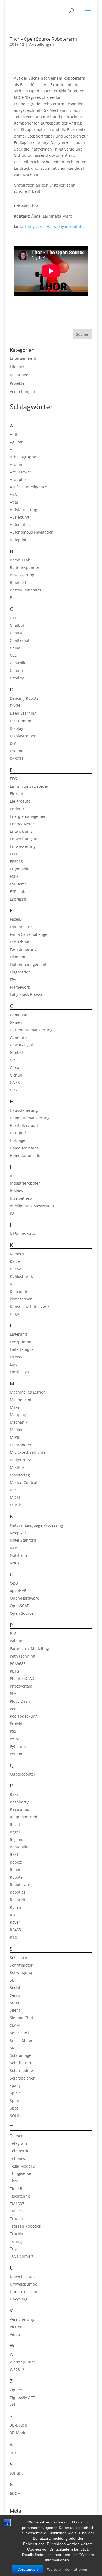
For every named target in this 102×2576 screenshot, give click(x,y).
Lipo (14, 1364)
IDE (13, 1176)
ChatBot (17, 625)
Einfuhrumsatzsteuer (29, 786)
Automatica (20, 524)
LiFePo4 (17, 1357)
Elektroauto (20, 801)
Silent (15, 2010)
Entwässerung (23, 846)
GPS (13, 1090)
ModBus (17, 1467)
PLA (13, 1694)
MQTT (15, 1497)
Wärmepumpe (23, 2362)
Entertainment (23, 358)
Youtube (77, 226)
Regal (15, 1832)
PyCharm (18, 1746)
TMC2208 (18, 2211)
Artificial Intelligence (28, 487)
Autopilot (18, 540)
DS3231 (17, 758)
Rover (15, 1922)
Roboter (17, 1877)
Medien (17, 1430)
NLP (13, 1548)
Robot (15, 1870)
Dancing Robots (24, 698)
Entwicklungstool (25, 839)
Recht (15, 1824)
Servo (15, 1995)
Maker (16, 1407)
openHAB (18, 1591)
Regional (18, 1840)
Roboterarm (21, 1884)
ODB (14, 1583)
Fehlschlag (19, 942)
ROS (14, 1915)
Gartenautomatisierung (31, 1030)
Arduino (17, 464)
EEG (13, 779)
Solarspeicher (22, 2078)
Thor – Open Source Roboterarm (43, 39)
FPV (13, 980)
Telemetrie (20, 2151)
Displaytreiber (23, 736)
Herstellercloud (24, 1125)
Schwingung (21, 1972)
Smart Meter (21, 2040)
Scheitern (18, 1958)
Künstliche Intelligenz (30, 1307)
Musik (15, 1505)
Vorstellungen (41, 44)
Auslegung (19, 517)
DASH (15, 706)
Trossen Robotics (25, 2226)
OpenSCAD (20, 1606)
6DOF (15, 2493)
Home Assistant (24, 1148)
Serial (15, 1988)
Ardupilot (18, 480)
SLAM (15, 2025)
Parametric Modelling (29, 1648)
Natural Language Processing (36, 1525)
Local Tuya (19, 1372)
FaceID (16, 919)
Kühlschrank (21, 1276)
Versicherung (22, 2319)
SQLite (16, 2116)
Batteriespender (25, 568)
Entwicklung (21, 831)
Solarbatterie (22, 2063)
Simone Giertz (23, 2018)
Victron (16, 2327)
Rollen (16, 1907)
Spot (14, 2108)
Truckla (16, 2234)
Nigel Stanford (23, 1540)
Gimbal (16, 1052)
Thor (14, 2181)
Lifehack (17, 367)
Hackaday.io (57, 226)
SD (12, 1980)
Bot (13, 598)
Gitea (15, 1068)
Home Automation (26, 1155)
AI (12, 449)
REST (14, 1854)
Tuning (16, 2241)
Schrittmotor (21, 1965)
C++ (13, 618)
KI (12, 1284)
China (15, 648)
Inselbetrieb (21, 1198)
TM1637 (17, 2204)
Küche (16, 1269)
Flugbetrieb (20, 972)
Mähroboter (21, 1445)
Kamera (17, 1254)
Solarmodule (21, 2070)
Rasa (14, 1794)
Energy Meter (22, 824)
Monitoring (20, 1475)
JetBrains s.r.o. (23, 1233)
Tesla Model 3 (22, 2166)
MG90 (15, 1437)
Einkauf (17, 794)
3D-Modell (19, 2433)
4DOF (15, 2453)
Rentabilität (20, 1847)
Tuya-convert (22, 2256)
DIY (13, 743)
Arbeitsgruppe (23, 457)
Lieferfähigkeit (23, 1349)
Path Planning (22, 1656)
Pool (14, 1709)
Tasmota (17, 2136)
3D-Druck (18, 2425)
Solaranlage (21, 2055)
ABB (13, 434)
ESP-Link (17, 892)
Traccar (17, 2219)
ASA (13, 494)
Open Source (22, 1613)
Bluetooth (19, 582)
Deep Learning (23, 713)
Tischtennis (20, 2196)
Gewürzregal (21, 1045)
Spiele (15, 2093)
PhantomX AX (22, 1678)
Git (12, 1060)
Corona (16, 670)
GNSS (15, 1082)
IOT (13, 1213)
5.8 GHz (17, 2473)
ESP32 (15, 876)
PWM (14, 1739)
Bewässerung (22, 575)
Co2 (13, 655)
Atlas (14, 502)
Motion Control (23, 1482)
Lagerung (18, 1334)
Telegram (18, 2143)
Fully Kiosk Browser (27, 994)
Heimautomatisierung (30, 1118)
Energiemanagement (29, 816)
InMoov (16, 1191)
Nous (15, 1563)
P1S (13, 1634)
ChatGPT (18, 633)
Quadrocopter (23, 1774)
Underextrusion (24, 2292)
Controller (19, 663)
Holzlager (18, 1140)
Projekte (17, 383)
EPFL (14, 854)
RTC (13, 1937)
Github (16, 1075)
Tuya (14, 2249)
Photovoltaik (21, 1686)
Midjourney (20, 1460)
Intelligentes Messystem (32, 1206)
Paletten (17, 1641)
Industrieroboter (25, 1183)
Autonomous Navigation (32, 532)
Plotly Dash (20, 1701)
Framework (20, 987)
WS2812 (17, 2370)
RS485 (15, 1930)
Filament (18, 957)
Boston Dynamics (25, 590)
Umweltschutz (23, 2276)
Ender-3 (17, 809)
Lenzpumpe (21, 1342)
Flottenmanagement (28, 964)
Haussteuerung (24, 1110)
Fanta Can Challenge (29, 934)
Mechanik (19, 1422)
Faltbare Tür (21, 927)
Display (16, 728)
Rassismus (19, 1809)
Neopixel (18, 1533)
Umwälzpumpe (24, 2284)
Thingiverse (35, 226)
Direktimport (21, 721)
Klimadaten (20, 1291)
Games (16, 1022)
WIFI (14, 2354)
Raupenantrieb (24, 1817)
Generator (19, 1037)
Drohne (17, 751)
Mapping (18, 1415)
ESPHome (18, 884)
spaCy (15, 2085)
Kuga (14, 1314)
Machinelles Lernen (28, 1392)
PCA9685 (18, 1664)
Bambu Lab (20, 560)
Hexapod (18, 1133)
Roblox (16, 1862)
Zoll (13, 2405)
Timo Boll (18, 2188)
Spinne (16, 2101)
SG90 (14, 2003)
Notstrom (18, 1555)
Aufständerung (24, 510)
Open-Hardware (24, 1598)
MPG (14, 1490)
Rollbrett (18, 1900)
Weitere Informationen (67, 2569)
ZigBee (16, 2390)
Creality (17, 678)
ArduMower (21, 472)
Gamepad (19, 1015)
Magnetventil (22, 1400)
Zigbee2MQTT (22, 2397)
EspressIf (18, 899)
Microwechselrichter (28, 1452)
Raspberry (19, 1802)
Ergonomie (20, 869)
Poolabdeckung (24, 1716)
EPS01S (16, 862)
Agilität (16, 442)
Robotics (18, 1892)
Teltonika (18, 2158)
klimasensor (21, 1299)
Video (15, 2334)
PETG (14, 1671)
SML (14, 2048)
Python (16, 1754)
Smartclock (20, 2033)
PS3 (13, 1731)
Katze (15, 1261)
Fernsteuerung (23, 949)
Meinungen (20, 375)
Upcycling (19, 2299)
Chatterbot (20, 640)
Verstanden (28, 2569)
